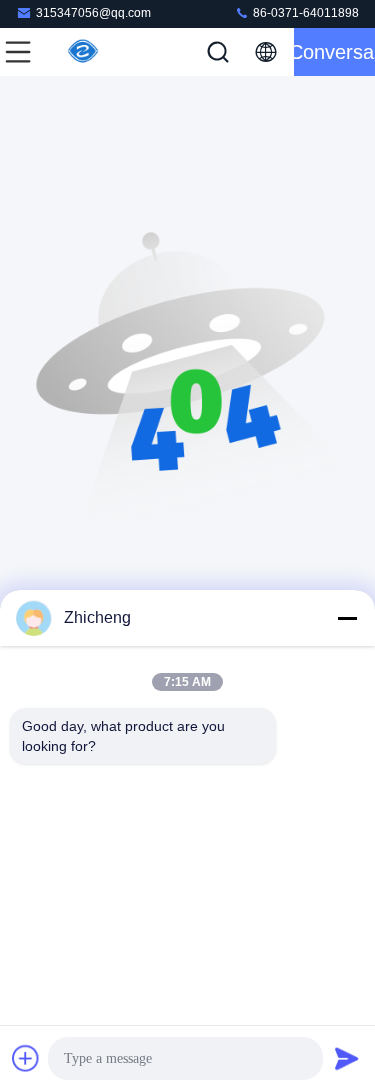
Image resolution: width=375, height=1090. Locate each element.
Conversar (334, 52)
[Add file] (26, 1058)
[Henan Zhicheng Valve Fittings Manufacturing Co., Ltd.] (84, 52)
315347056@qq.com (93, 13)
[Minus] (347, 618)
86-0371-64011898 (304, 13)
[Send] (347, 1058)
